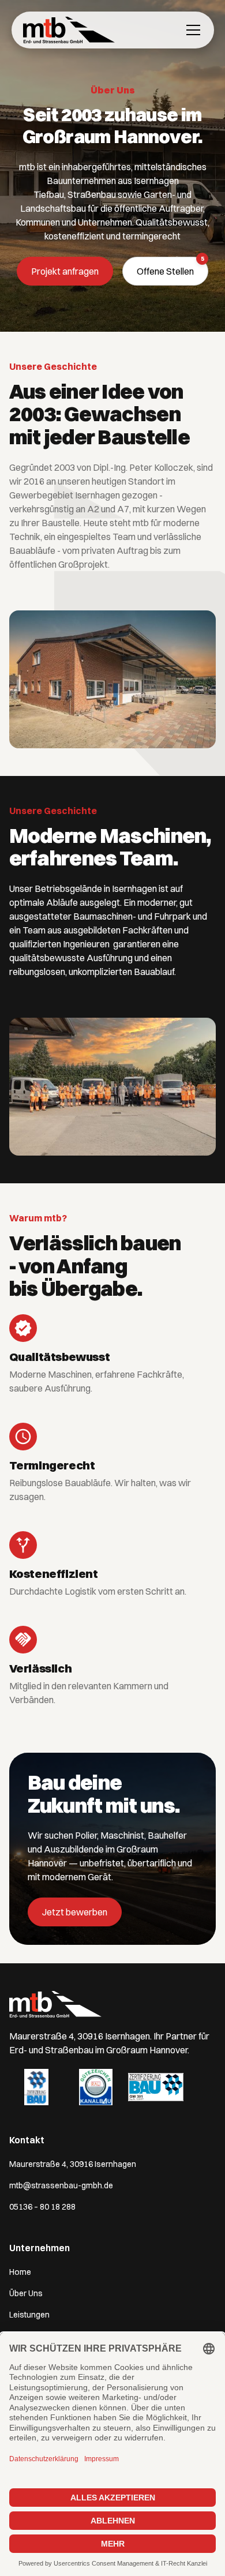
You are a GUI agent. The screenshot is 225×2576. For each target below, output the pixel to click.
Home (20, 2272)
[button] (191, 30)
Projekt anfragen (65, 271)
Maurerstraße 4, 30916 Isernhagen (73, 2164)
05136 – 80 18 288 (42, 2207)
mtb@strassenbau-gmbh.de (61, 2185)
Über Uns (26, 2293)
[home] (69, 30)
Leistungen (29, 2315)
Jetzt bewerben (75, 1912)
